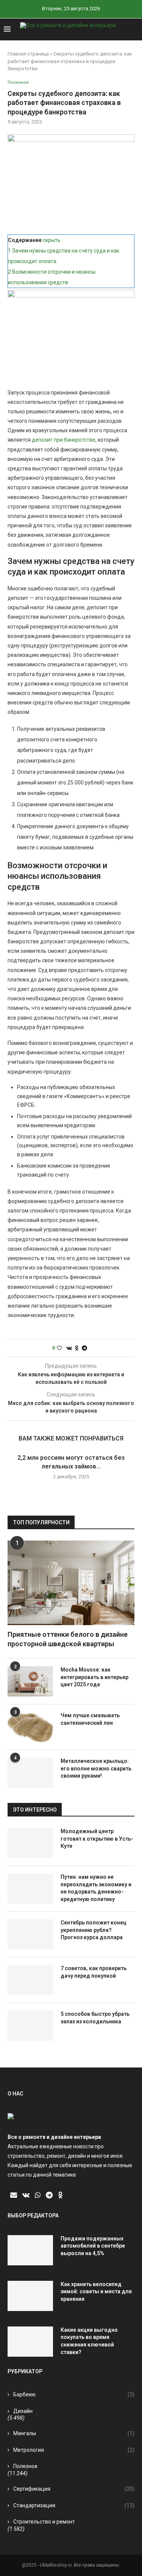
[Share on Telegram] (84, 1348)
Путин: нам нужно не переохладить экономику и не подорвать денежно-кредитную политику (96, 1888)
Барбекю (74, 2394)
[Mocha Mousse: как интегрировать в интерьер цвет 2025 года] (30, 1681)
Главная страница (28, 54)
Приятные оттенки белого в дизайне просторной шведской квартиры (68, 1639)
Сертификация (74, 2489)
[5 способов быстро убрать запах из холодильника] (30, 2026)
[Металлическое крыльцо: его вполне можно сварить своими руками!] (30, 1773)
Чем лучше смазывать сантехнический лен (90, 1719)
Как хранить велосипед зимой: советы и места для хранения (96, 2292)
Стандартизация (74, 2505)
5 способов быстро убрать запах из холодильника (95, 2018)
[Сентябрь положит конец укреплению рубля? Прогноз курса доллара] (30, 1934)
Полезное (25, 2466)
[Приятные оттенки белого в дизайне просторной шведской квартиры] (71, 1583)
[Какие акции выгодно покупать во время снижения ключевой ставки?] (30, 2342)
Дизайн (23, 2411)
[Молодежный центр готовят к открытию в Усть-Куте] (30, 1843)
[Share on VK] (69, 1348)
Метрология (74, 2450)
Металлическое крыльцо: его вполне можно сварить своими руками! (96, 1768)
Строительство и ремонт (44, 2522)
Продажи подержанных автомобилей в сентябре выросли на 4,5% (93, 2246)
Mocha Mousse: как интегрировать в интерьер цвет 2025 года (94, 1677)
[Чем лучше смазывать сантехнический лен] (30, 1727)
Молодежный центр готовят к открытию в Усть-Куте (97, 1839)
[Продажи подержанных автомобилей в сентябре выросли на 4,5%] (30, 2250)
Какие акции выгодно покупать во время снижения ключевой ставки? (89, 2341)
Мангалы (74, 2433)
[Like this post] (59, 1348)
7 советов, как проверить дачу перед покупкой (94, 1972)
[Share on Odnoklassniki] (77, 1348)
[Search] (134, 29)
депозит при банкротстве (64, 440)
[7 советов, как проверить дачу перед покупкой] (30, 1980)
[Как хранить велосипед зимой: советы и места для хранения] (30, 2296)
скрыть (52, 240)
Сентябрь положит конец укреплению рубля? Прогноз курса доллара (94, 1930)
